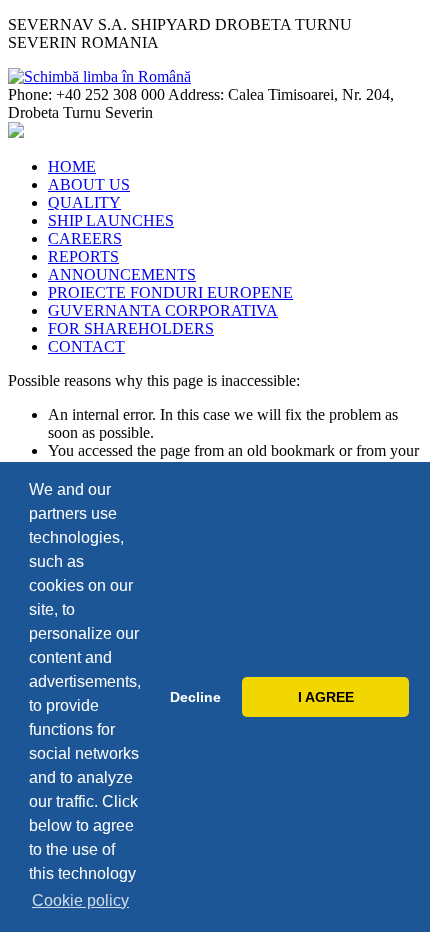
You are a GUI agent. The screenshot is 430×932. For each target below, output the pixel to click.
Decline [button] (195, 697)
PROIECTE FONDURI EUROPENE (170, 292)
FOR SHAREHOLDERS (131, 328)
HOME (72, 166)
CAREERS (85, 238)
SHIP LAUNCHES (111, 220)
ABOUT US (89, 184)
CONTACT (86, 346)
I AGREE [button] (326, 697)
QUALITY (84, 202)
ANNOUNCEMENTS (122, 274)
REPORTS (83, 256)
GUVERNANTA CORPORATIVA (163, 310)
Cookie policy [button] (80, 900)
